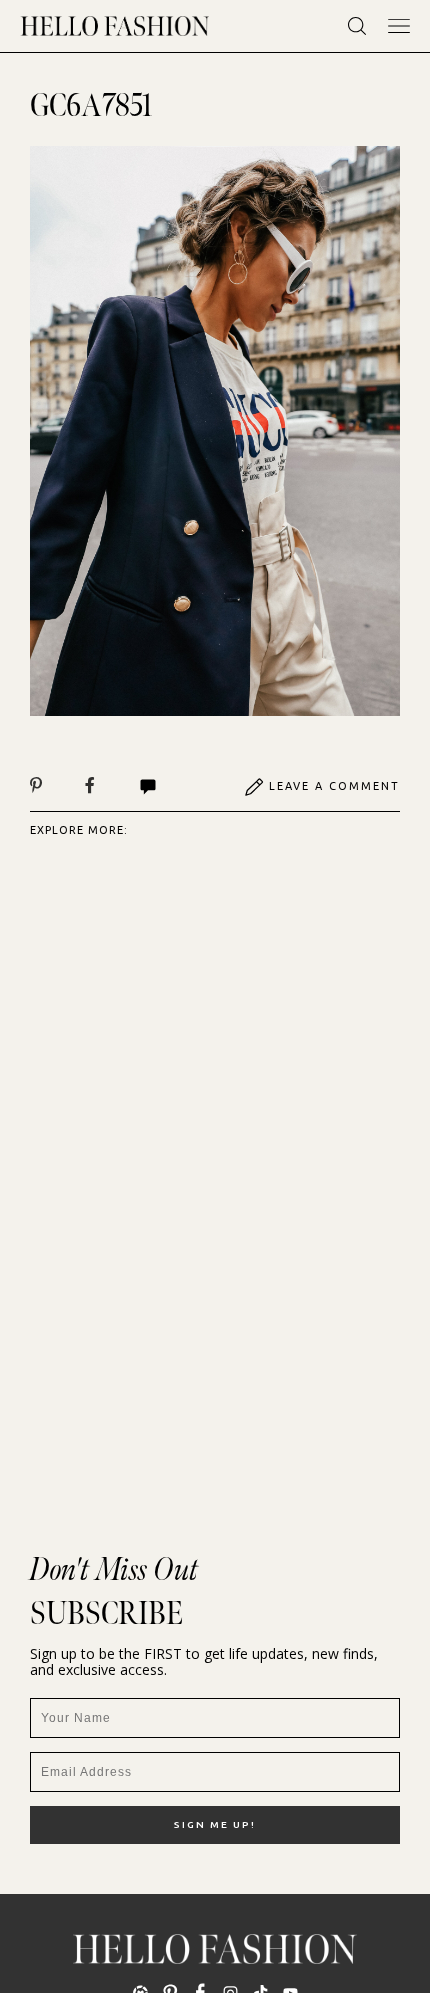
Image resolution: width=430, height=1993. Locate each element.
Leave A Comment (334, 786)
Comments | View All (169, 787)
